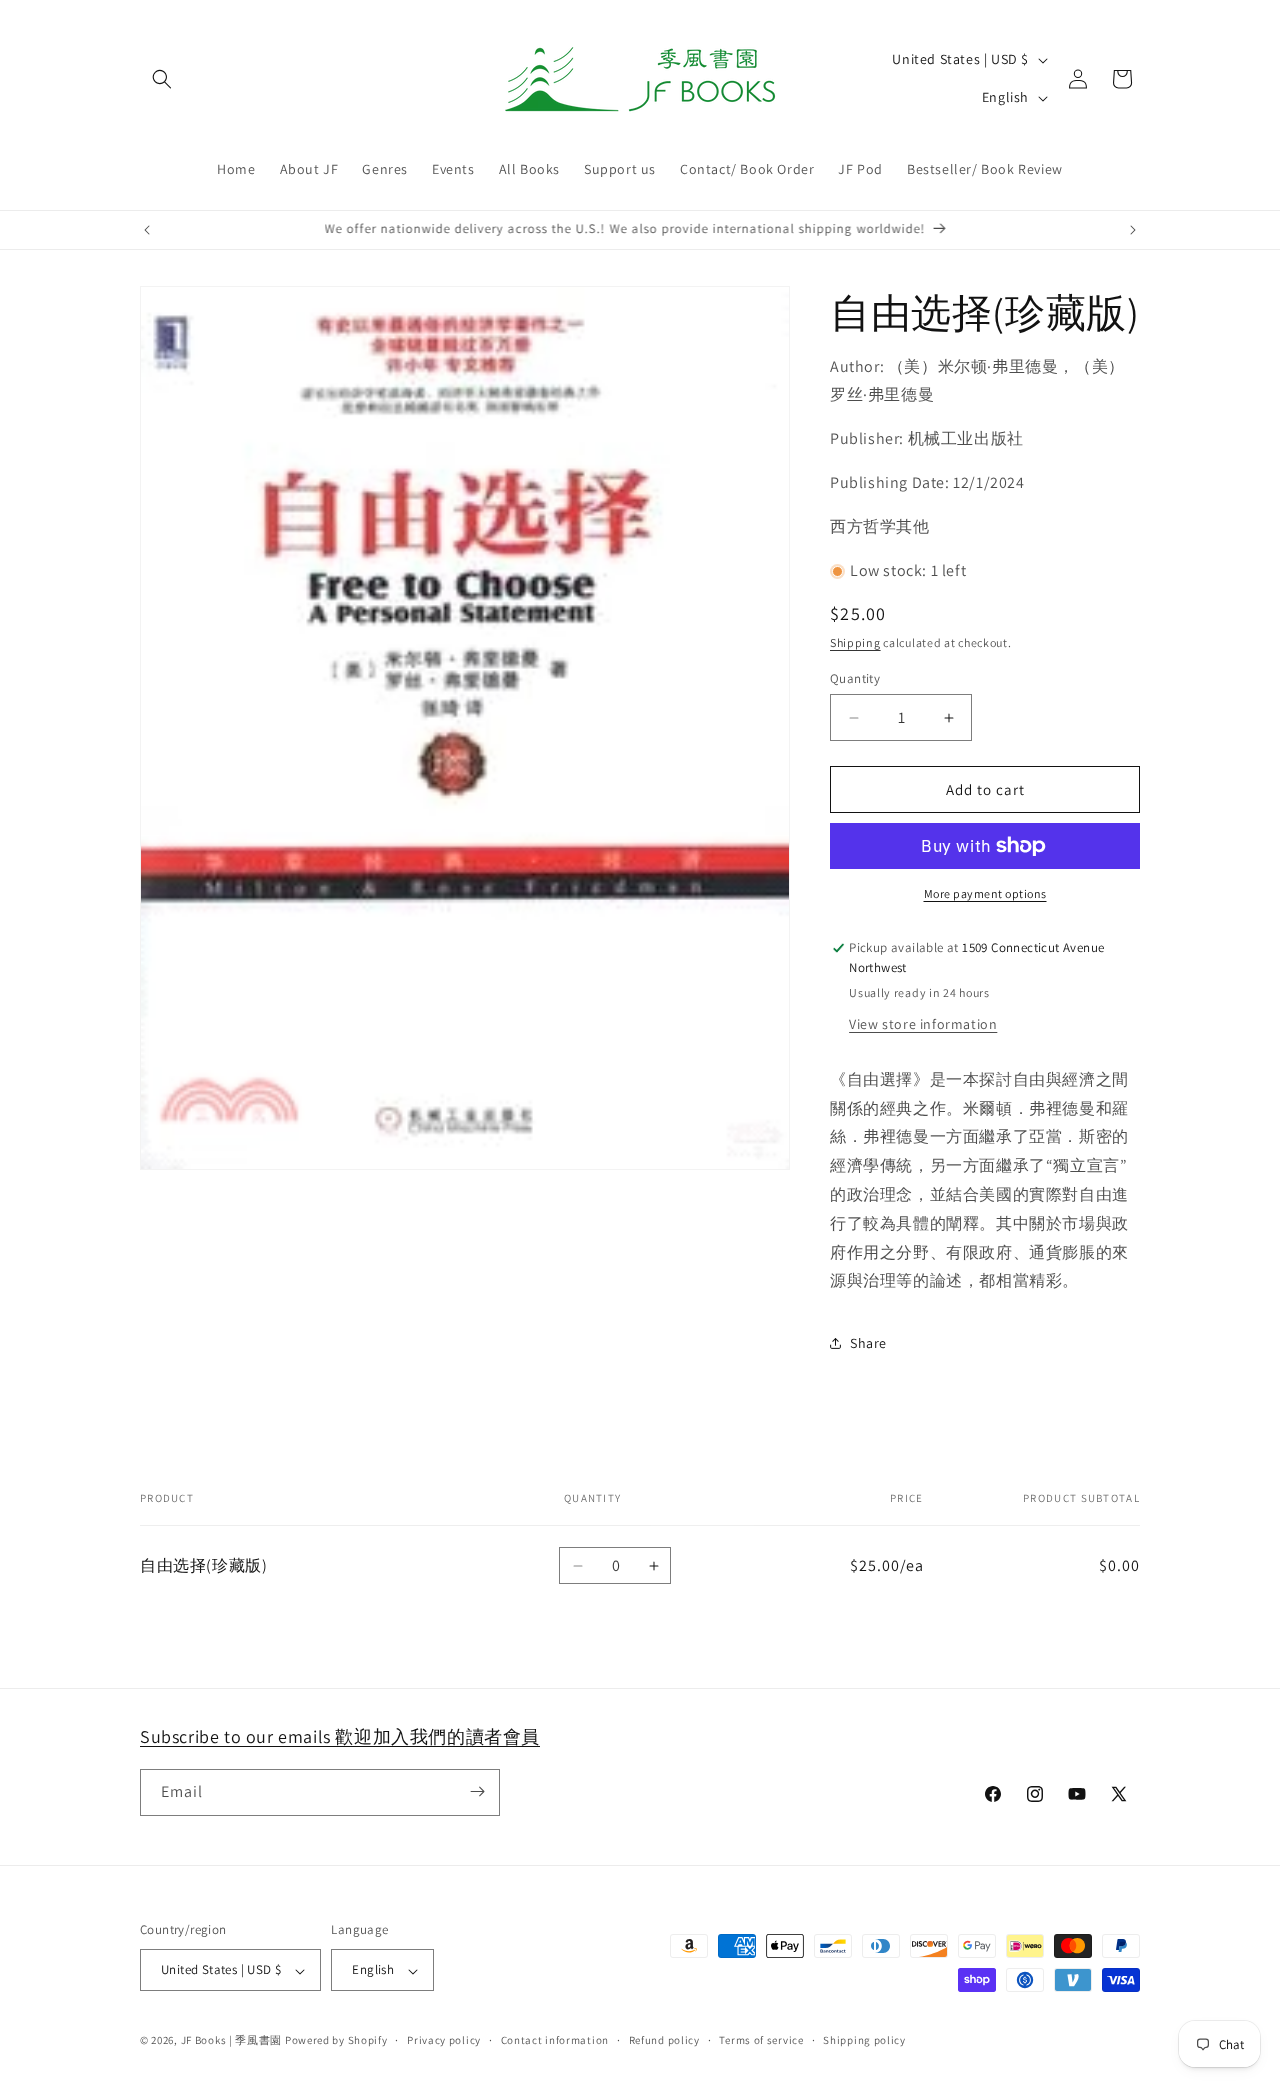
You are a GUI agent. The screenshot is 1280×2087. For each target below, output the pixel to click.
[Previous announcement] (147, 230)
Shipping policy (864, 2040)
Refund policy (664, 2040)
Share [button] (868, 1343)
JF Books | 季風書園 (232, 2041)
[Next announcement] (1133, 230)
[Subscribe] (477, 1791)
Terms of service (761, 2040)
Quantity (855, 678)
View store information (923, 1024)
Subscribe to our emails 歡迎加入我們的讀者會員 (340, 1736)
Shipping (855, 642)
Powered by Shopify (336, 2041)
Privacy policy (444, 2040)
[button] (162, 79)
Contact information (555, 2040)
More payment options (985, 893)
